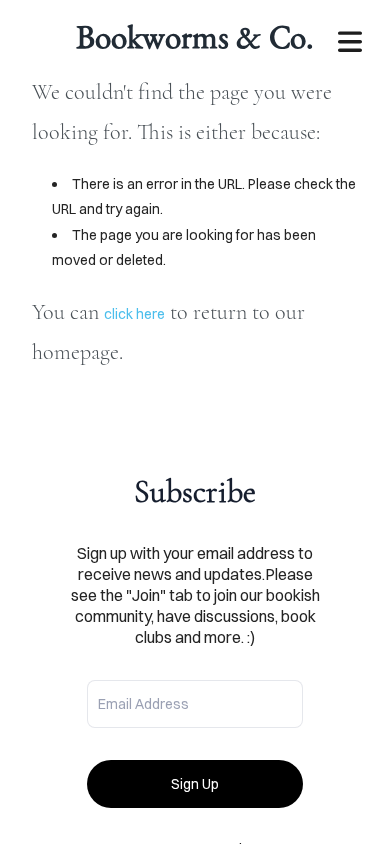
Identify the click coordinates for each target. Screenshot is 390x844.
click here (134, 314)
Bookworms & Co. (195, 36)
